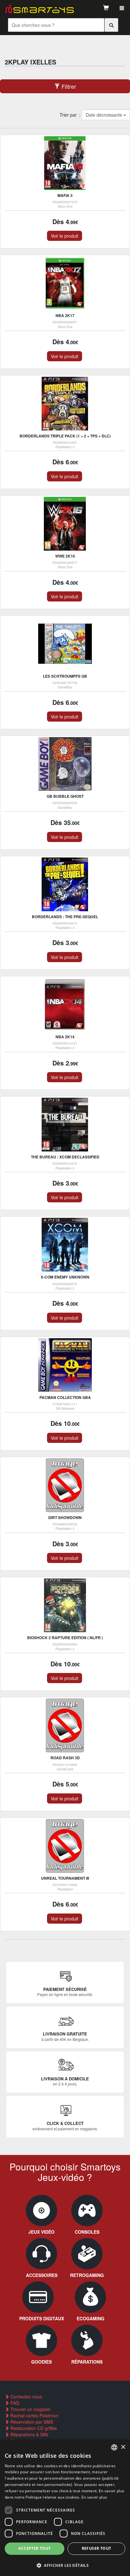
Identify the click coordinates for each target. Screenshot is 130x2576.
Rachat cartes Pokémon (34, 2415)
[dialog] (65, 2508)
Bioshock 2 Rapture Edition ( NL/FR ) (65, 1638)
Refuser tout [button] (97, 2548)
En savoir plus (94, 2497)
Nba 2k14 (65, 1037)
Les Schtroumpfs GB (65, 676)
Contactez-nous (26, 2396)
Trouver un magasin (30, 2409)
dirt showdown (65, 1517)
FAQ (14, 2403)
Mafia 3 (65, 195)
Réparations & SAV (29, 2434)
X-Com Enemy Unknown (65, 1277)
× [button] (123, 2447)
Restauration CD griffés (33, 2428)
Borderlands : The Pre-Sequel (65, 917)
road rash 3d (65, 1758)
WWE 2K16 (65, 556)
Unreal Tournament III (65, 1878)
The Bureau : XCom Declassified (65, 1157)
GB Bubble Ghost (65, 796)
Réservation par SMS (31, 2422)
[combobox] (114, 2447)
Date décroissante (104, 115)
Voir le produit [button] (65, 236)
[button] (65, 2565)
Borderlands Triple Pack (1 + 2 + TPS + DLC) (65, 436)
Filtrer (68, 86)
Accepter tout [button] (34, 2548)
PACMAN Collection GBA (65, 1397)
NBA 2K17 (65, 315)
